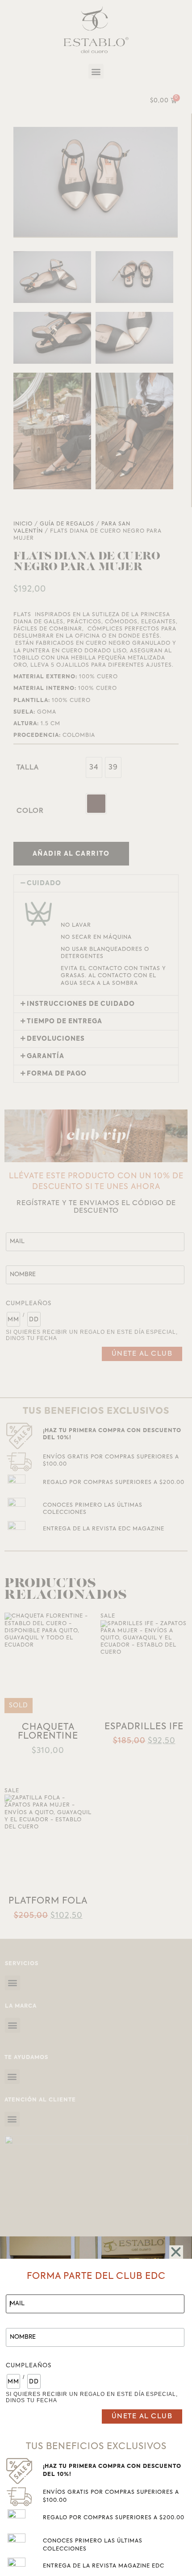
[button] (176, 2252)
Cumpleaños (29, 2366)
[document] (96, 1288)
